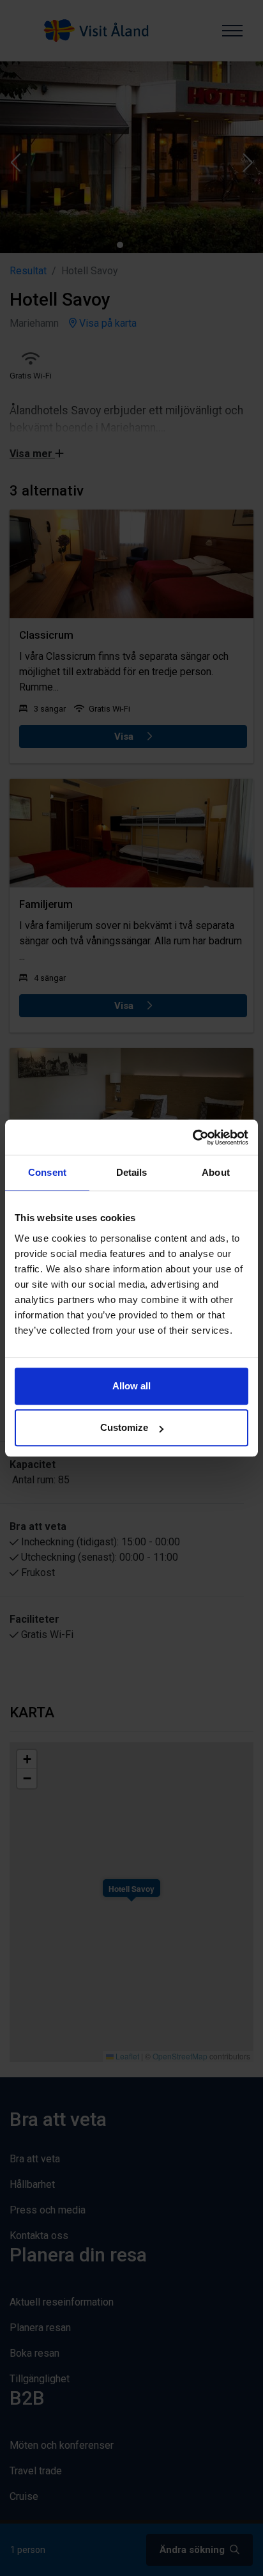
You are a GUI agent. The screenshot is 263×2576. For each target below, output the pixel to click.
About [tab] (216, 1172)
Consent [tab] (47, 1172)
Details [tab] (132, 1172)
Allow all (131, 1386)
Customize (124, 1427)
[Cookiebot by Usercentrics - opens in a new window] (192, 1137)
